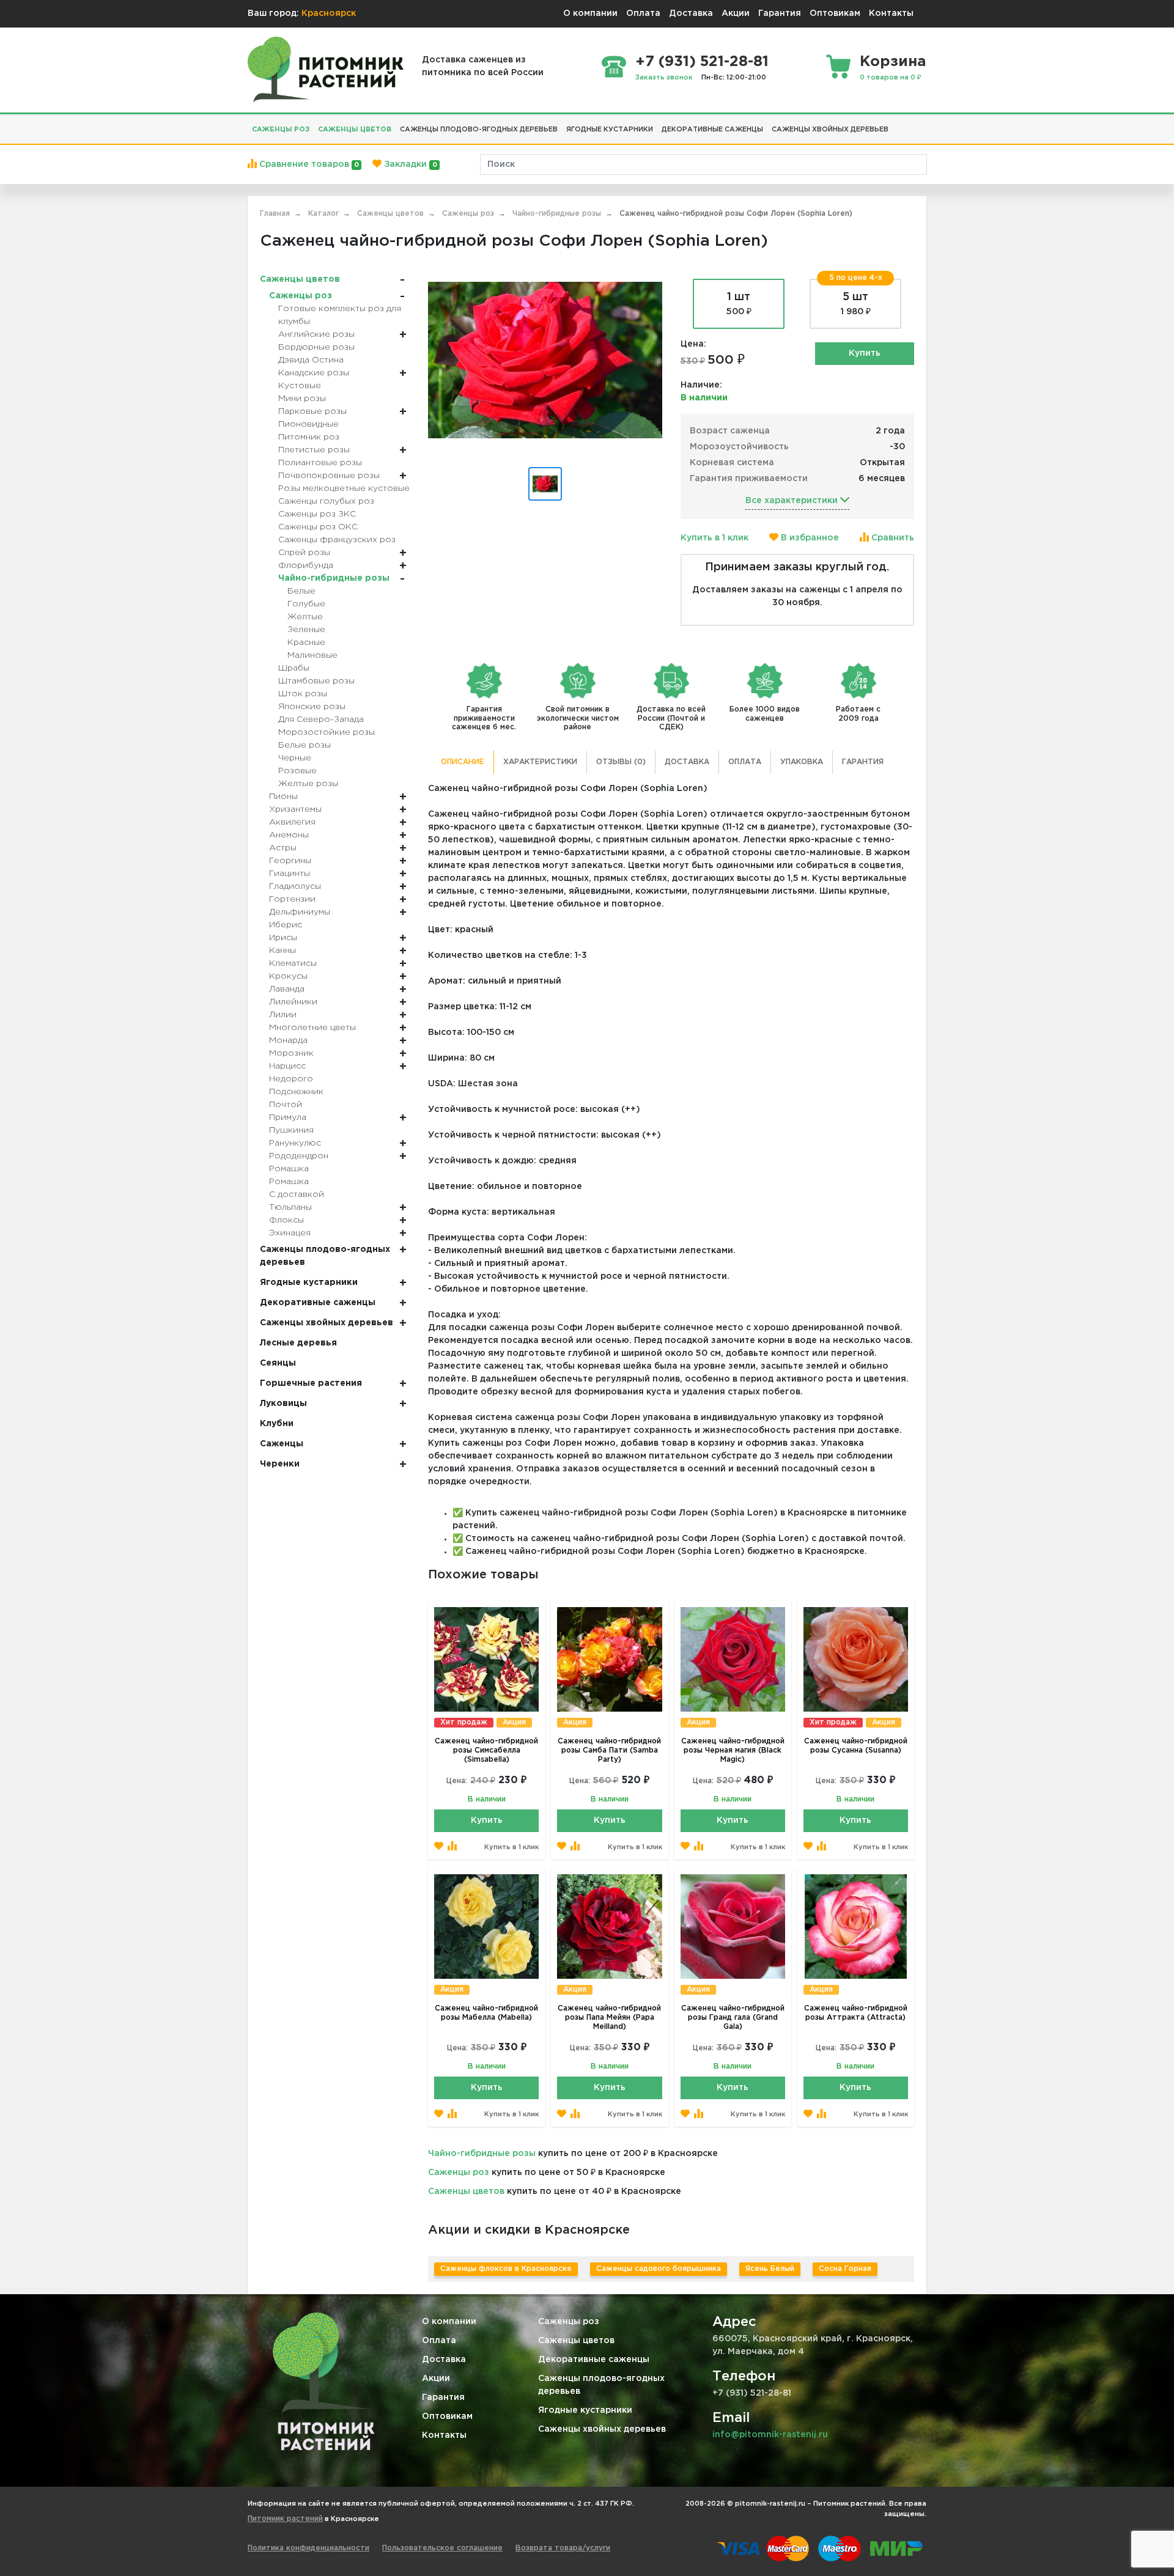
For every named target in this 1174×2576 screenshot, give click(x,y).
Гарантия (780, 13)
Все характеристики (793, 501)
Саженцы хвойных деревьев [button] (830, 130)
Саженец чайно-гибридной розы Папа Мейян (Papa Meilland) (609, 2018)
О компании (590, 13)
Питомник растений (285, 2519)
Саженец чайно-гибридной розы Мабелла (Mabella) (486, 2013)
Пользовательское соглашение (442, 2548)
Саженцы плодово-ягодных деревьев (601, 2385)
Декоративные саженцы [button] (712, 130)
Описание (463, 762)
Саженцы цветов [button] (355, 130)
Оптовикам (835, 13)
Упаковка (802, 762)
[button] (897, 125)
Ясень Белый (770, 2269)
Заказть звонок (664, 78)
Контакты (891, 13)
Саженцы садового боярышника (659, 2269)
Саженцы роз (459, 2173)
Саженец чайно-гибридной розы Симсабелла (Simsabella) (486, 1750)
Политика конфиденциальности (308, 2548)
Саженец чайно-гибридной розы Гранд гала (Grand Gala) (733, 2018)
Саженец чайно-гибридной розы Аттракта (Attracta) (856, 2013)
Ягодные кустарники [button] (610, 130)
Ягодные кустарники (585, 2410)
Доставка (691, 13)
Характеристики (540, 762)
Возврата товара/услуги (563, 2548)
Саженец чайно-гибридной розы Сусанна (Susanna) (856, 1746)
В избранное (809, 538)
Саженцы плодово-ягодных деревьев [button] (479, 130)
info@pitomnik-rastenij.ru (770, 2435)
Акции (736, 13)
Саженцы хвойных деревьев (602, 2429)
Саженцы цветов (466, 2191)
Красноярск (329, 13)
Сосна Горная (845, 2269)
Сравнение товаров (308, 164)
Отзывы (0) (621, 762)
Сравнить (892, 538)
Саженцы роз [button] (281, 130)
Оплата (643, 13)
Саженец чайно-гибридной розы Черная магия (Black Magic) (733, 1750)
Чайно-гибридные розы (482, 2154)
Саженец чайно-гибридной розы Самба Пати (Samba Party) (609, 1750)
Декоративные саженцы (594, 2360)
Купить (865, 353)
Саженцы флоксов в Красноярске (506, 2269)
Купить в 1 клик (714, 538)
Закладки (409, 164)
